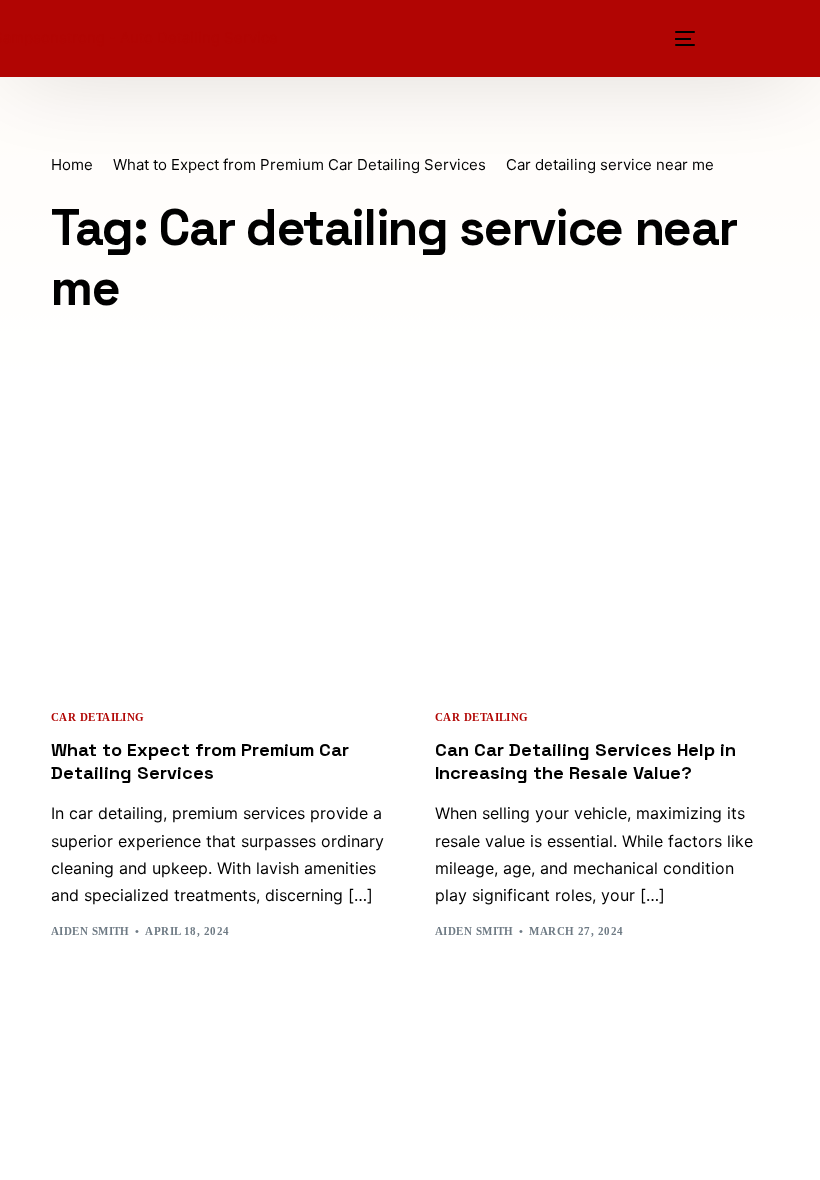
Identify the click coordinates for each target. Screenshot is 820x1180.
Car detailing (98, 717)
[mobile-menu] (681, 38)
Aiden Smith (90, 931)
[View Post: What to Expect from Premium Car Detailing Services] (218, 583)
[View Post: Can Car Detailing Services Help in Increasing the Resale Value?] (602, 583)
